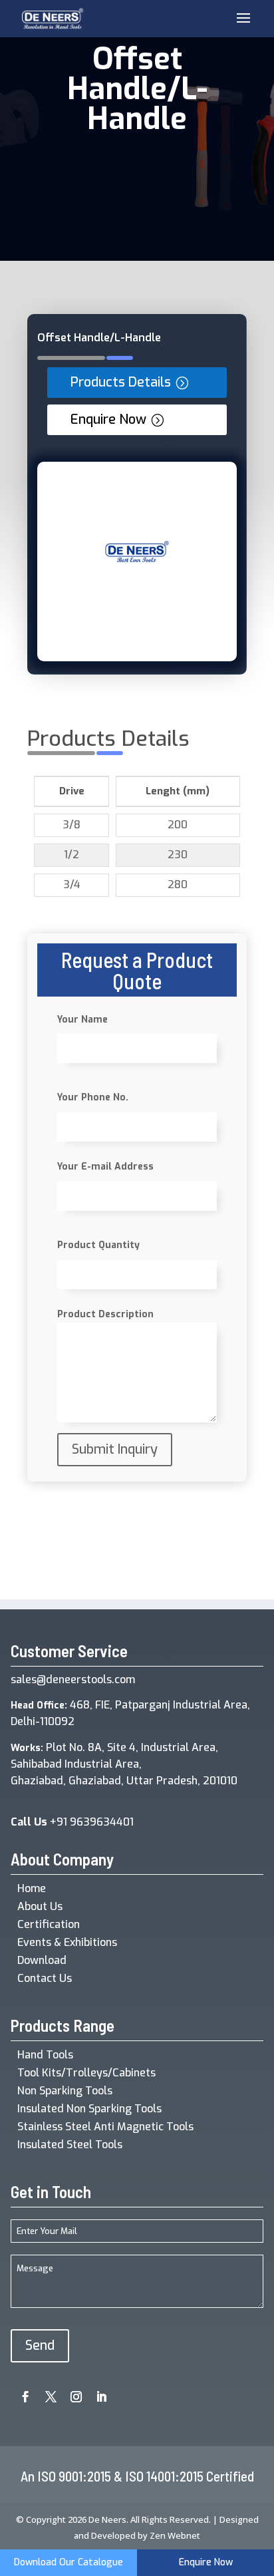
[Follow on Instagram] (71, 2392)
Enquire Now (108, 419)
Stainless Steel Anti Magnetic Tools (105, 2127)
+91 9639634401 (72, 1822)
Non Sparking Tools (65, 2091)
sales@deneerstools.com (73, 1680)
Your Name (82, 1020)
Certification (49, 1924)
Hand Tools (45, 2055)
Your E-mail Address (105, 1167)
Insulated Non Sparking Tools (89, 2109)
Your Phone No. (93, 1097)
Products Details (121, 382)
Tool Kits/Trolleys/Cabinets (86, 2073)
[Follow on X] (46, 2392)
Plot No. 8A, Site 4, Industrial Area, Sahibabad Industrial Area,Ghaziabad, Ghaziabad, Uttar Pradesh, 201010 (124, 1764)
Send (40, 2345)
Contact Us (45, 1978)
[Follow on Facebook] (21, 2392)
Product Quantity (98, 1245)
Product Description (105, 1314)
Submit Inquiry (115, 1449)
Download (42, 1960)
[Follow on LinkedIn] (96, 2392)
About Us (40, 1906)
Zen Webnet (175, 2535)
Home (32, 1888)
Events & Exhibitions (67, 1942)
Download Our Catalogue (68, 2562)
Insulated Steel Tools (70, 2145)
